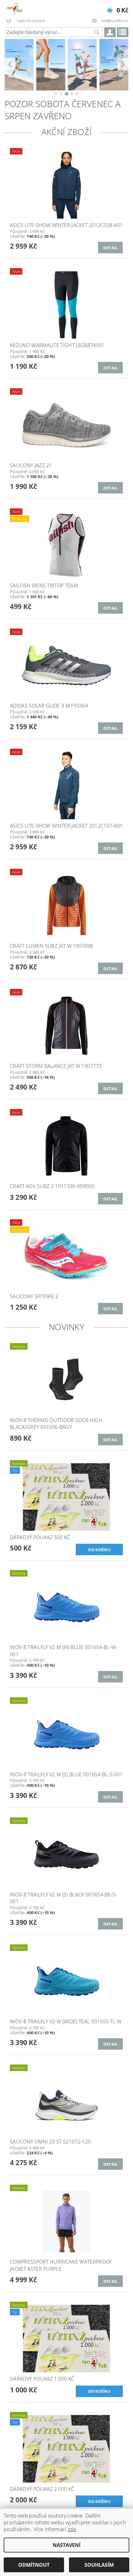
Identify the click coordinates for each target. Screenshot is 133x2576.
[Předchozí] (10, 64)
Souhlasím (99, 2565)
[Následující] (123, 64)
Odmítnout (34, 2565)
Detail (111, 248)
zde (72, 2529)
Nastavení (66, 2545)
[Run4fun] (14, 8)
